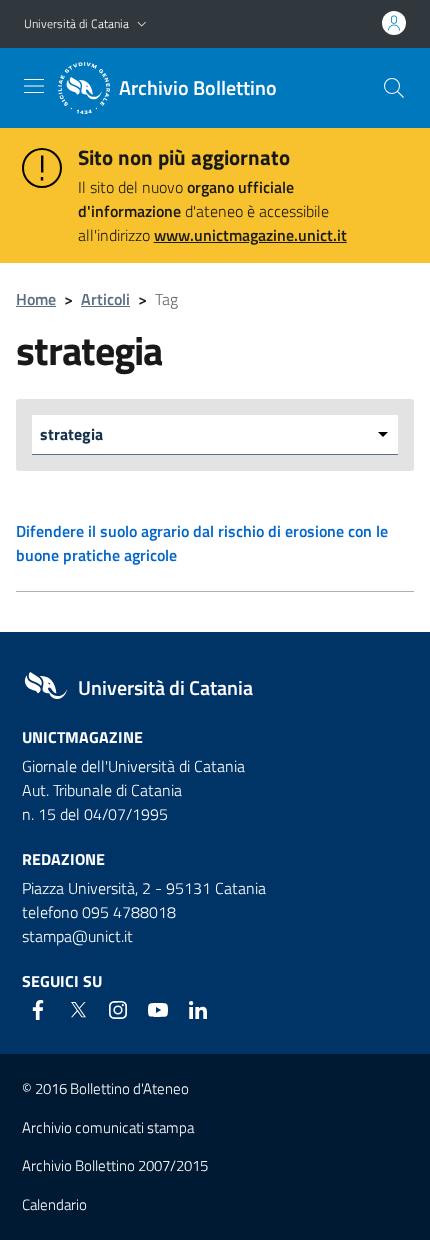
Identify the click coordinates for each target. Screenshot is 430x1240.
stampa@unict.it (77, 936)
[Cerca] (394, 88)
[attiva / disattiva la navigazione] (34, 86)
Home (36, 299)
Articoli (105, 299)
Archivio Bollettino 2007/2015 (115, 1165)
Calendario (54, 1204)
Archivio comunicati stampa (108, 1127)
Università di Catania (76, 23)
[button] (142, 24)
